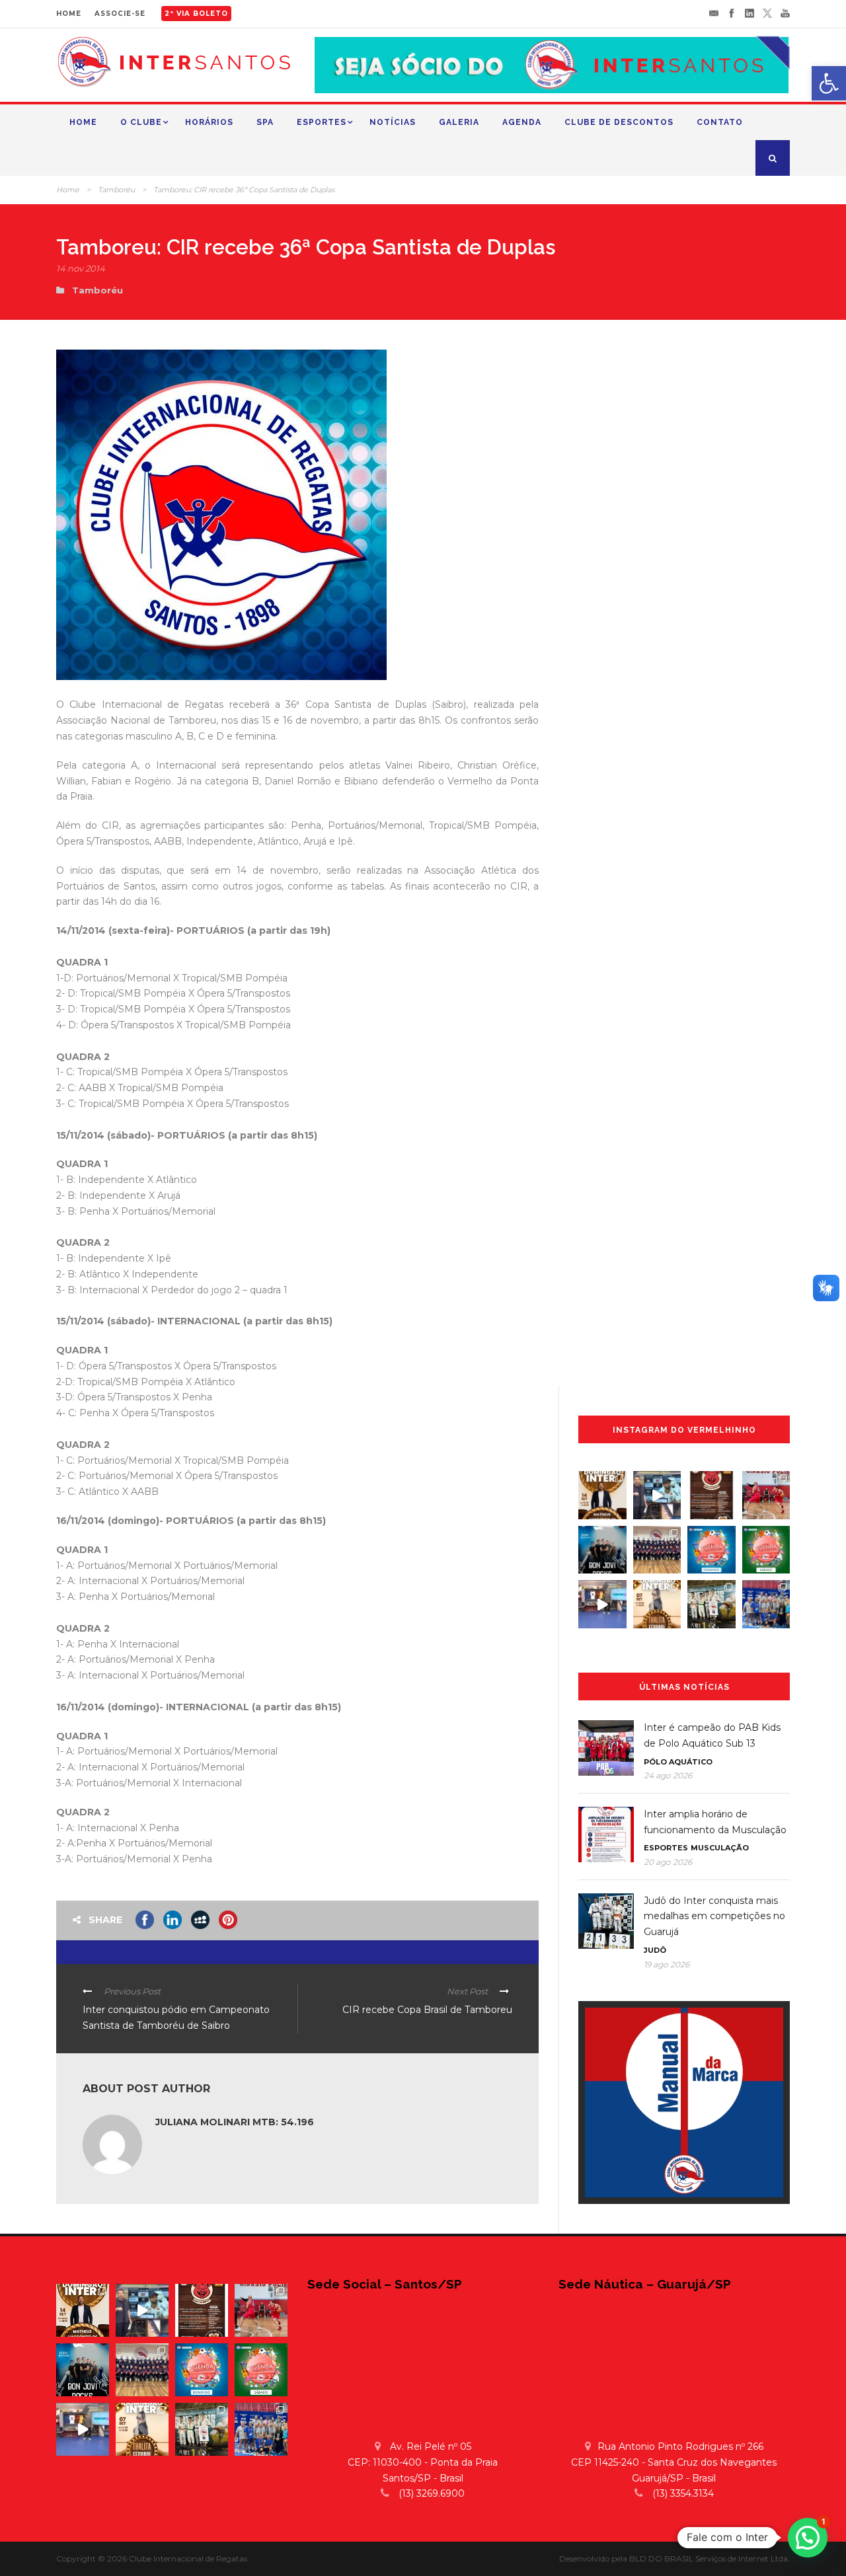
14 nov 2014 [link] (81, 268)
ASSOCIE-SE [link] (120, 14)
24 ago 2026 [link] (668, 1775)
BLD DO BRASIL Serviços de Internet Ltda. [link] (710, 2558)
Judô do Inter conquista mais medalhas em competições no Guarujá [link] (714, 1916)
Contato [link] (720, 122)
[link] (829, 83)
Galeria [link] (459, 122)
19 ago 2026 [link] (667, 1964)
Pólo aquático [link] (678, 1762)
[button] (808, 2538)
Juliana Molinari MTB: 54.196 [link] (235, 2122)
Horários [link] (209, 122)
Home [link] (83, 122)
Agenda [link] (522, 122)
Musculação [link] (720, 1848)
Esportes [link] (322, 122)
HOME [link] (69, 14)
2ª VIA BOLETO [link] (196, 14)
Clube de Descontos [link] (619, 122)
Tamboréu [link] (116, 190)
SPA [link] (265, 122)
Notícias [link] (393, 122)
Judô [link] (655, 1950)
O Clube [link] (141, 122)
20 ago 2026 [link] (668, 1862)
